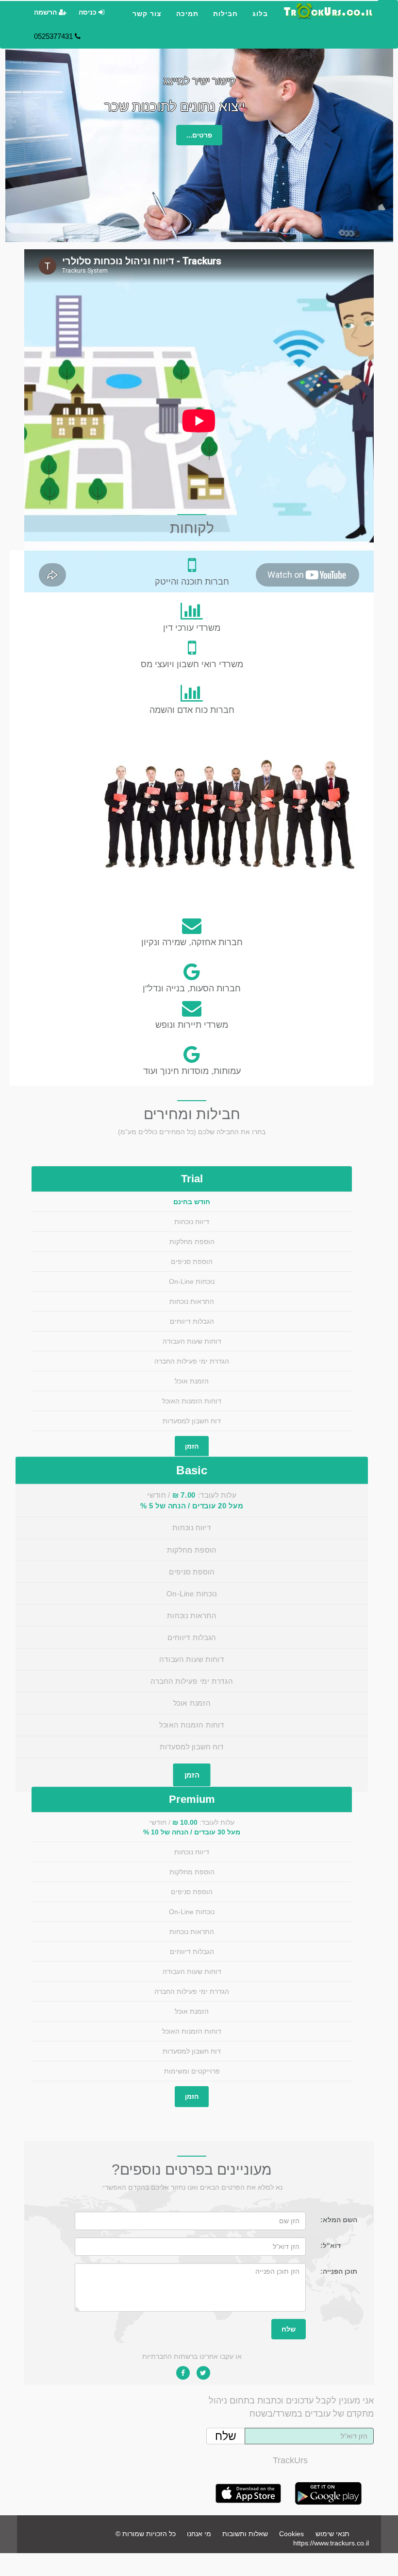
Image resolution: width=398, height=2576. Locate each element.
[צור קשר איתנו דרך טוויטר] (203, 2373)
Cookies (291, 2534)
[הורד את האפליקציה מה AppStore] (248, 2503)
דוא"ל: (331, 2246)
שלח (289, 2329)
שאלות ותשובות (245, 2534)
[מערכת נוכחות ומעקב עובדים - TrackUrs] (328, 11)
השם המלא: (339, 2220)
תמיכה (187, 14)
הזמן (192, 1446)
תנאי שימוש (332, 2534)
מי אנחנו (199, 2534)
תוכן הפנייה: (339, 2271)
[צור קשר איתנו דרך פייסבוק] (183, 2373)
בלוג (260, 14)
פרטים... (199, 135)
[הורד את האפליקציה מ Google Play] (328, 2503)
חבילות (225, 14)
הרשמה (46, 12)
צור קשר (147, 14)
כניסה (89, 12)
